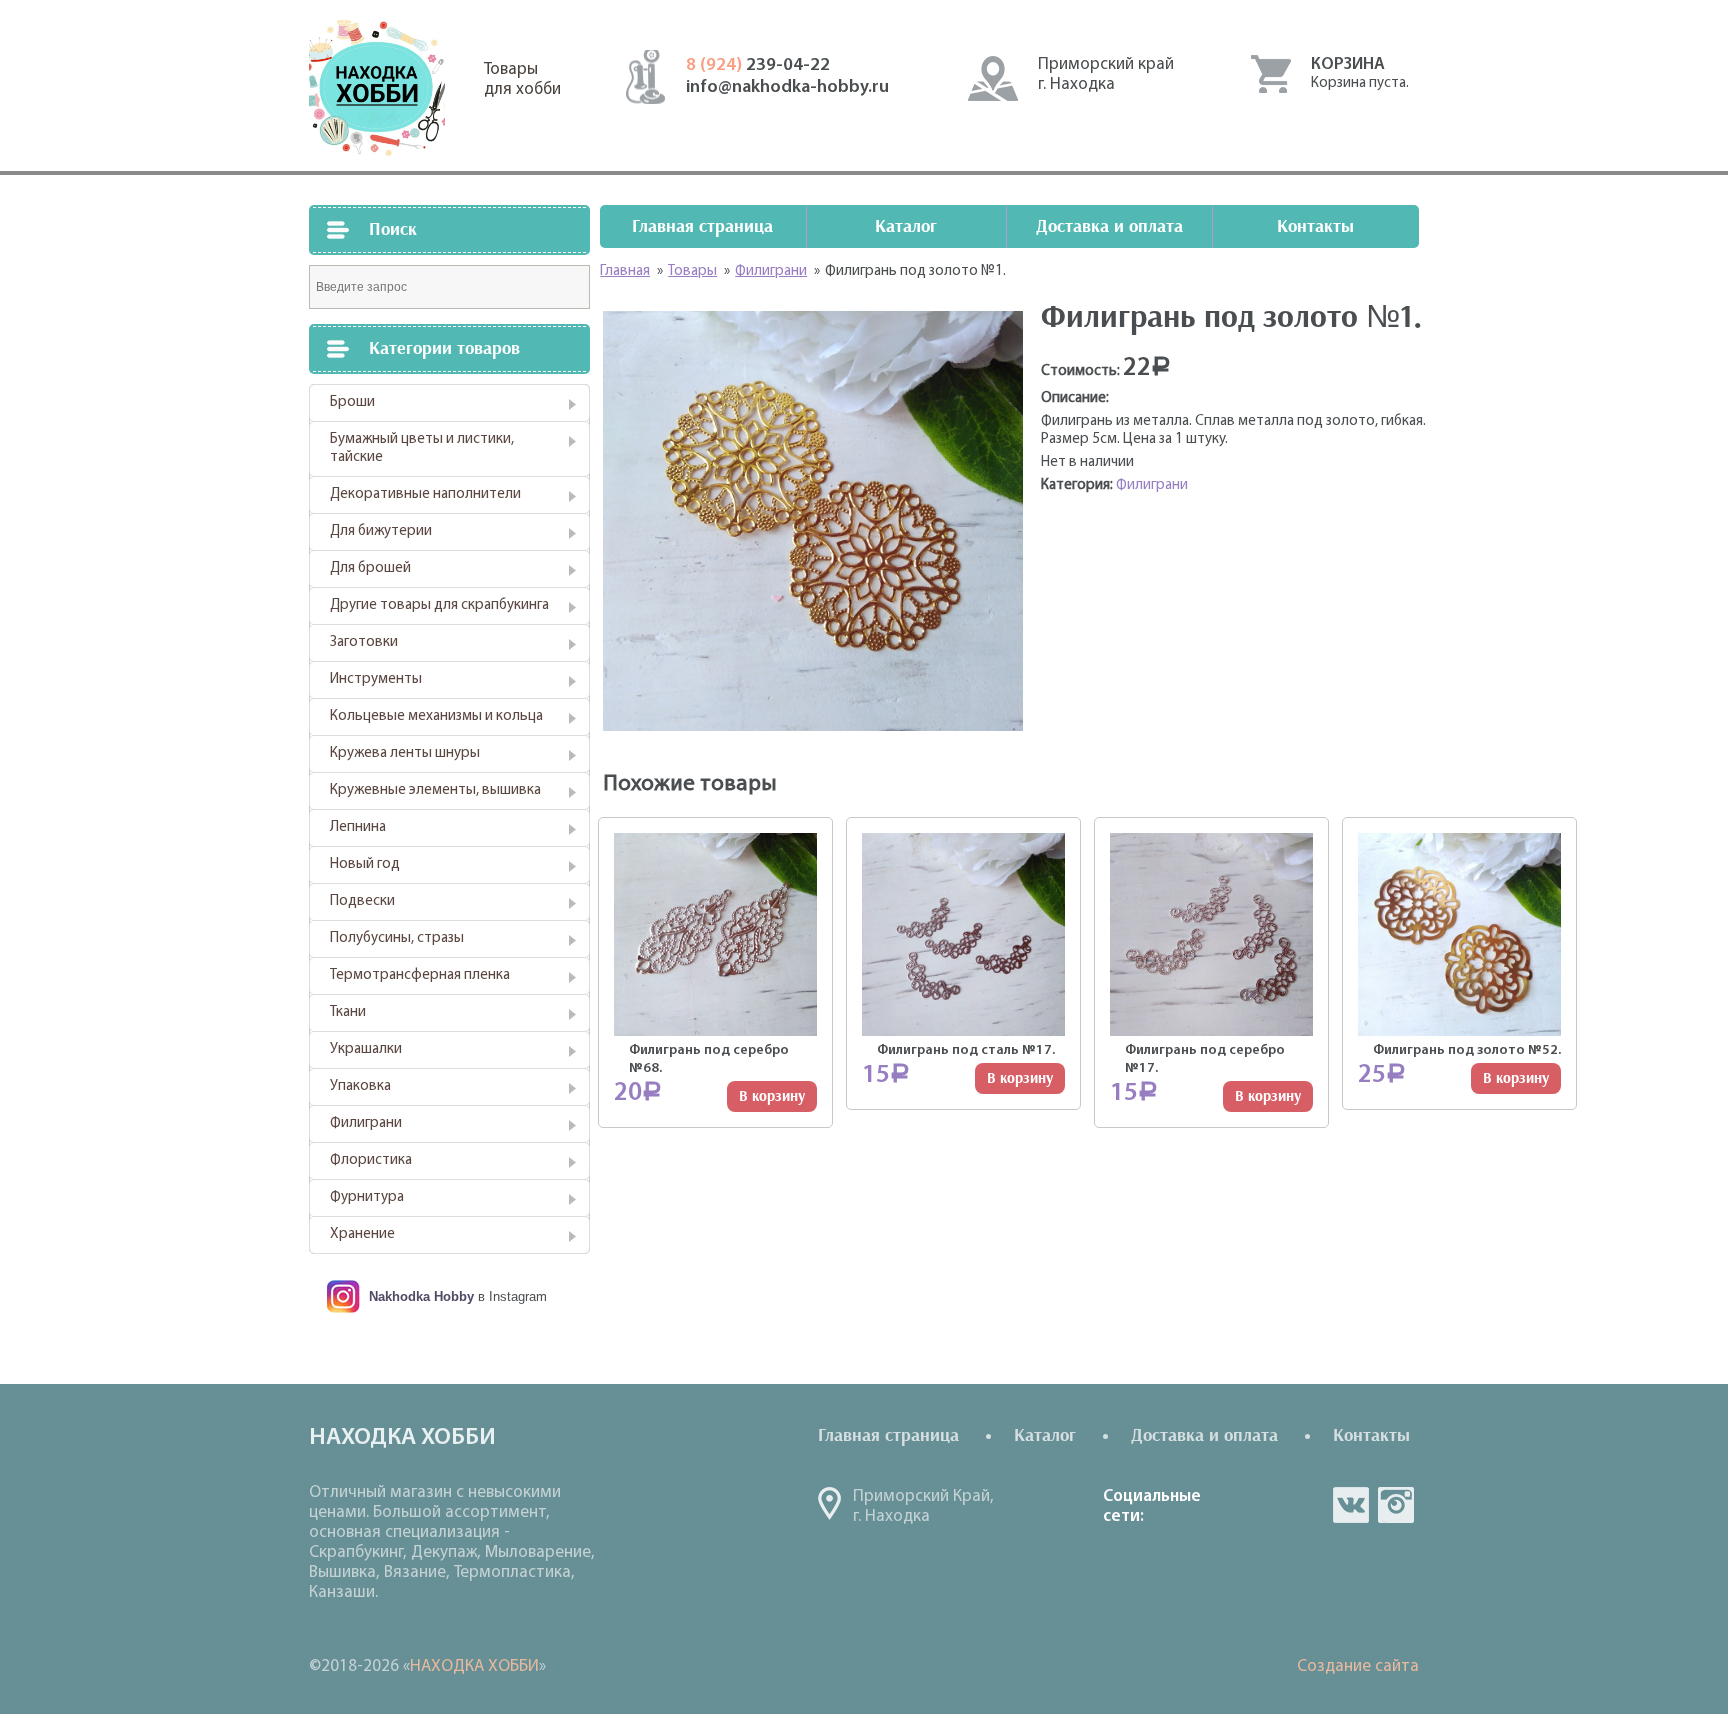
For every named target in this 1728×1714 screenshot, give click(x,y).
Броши (352, 402)
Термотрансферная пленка (420, 975)
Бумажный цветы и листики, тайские (422, 448)
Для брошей (370, 568)
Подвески (362, 901)
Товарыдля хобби (522, 79)
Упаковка (360, 1086)
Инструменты (376, 679)
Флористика (371, 1160)
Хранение (362, 1234)
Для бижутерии (381, 531)
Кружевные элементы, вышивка (435, 790)
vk (1351, 1505)
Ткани (348, 1012)
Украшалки (366, 1049)
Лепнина (358, 827)
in (1396, 1505)
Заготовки (364, 642)
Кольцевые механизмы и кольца (436, 716)
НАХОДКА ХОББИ (474, 1666)
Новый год (365, 864)
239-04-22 (758, 66)
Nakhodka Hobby (421, 1296)
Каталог (906, 226)
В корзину (772, 1096)
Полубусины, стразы (397, 938)
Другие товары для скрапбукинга (439, 605)
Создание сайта (1358, 1666)
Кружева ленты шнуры (405, 753)
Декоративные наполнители (425, 494)
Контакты (1315, 226)
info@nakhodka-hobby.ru (787, 88)
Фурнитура (367, 1197)
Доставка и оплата (1109, 226)
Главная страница (702, 226)
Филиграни (366, 1123)
